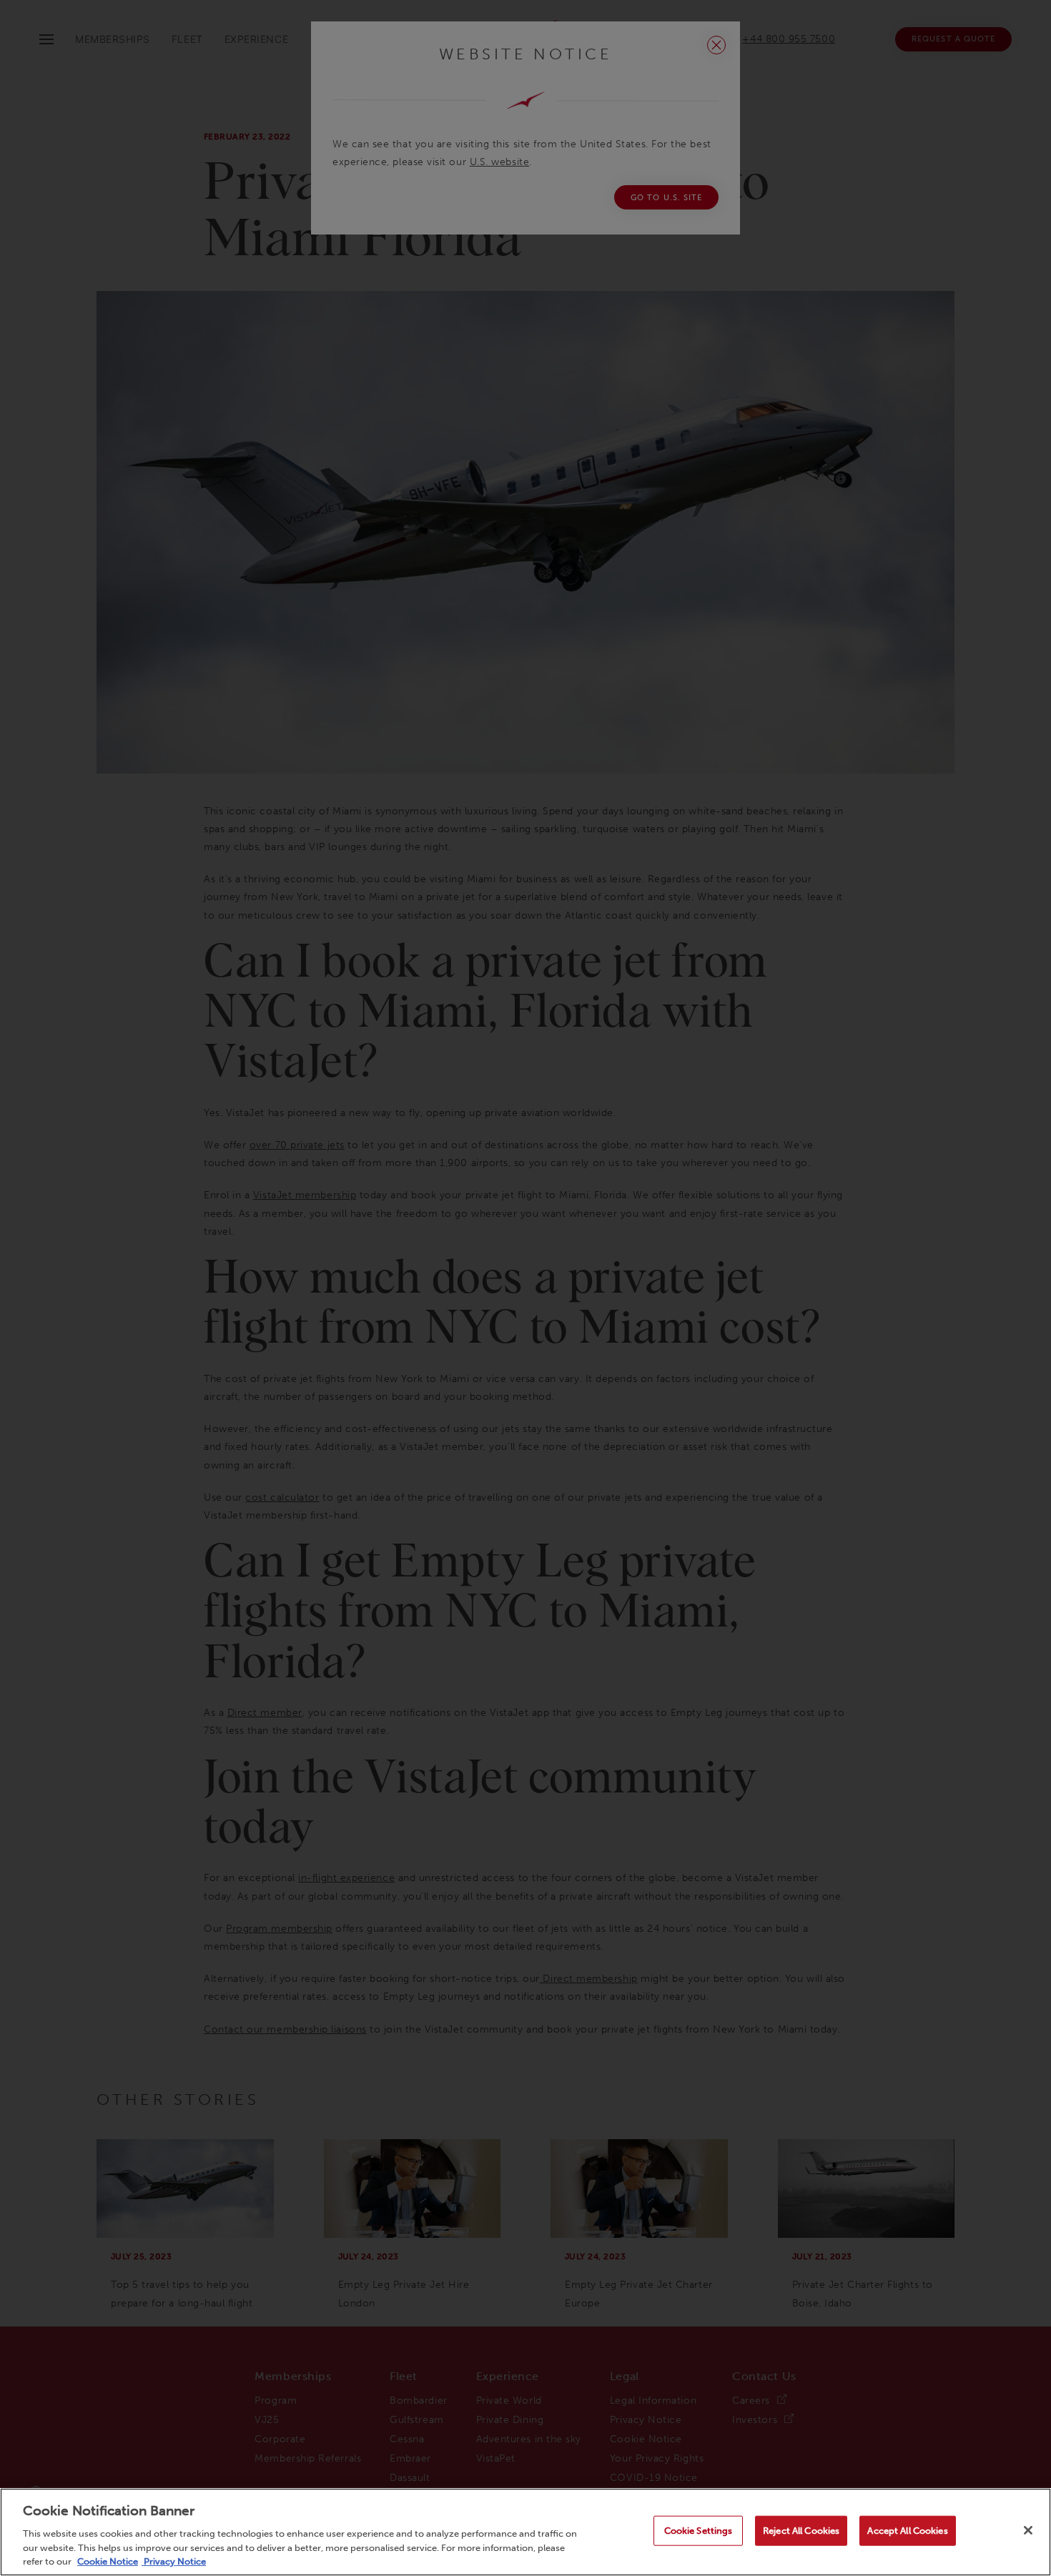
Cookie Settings (699, 2531)
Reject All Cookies (801, 2531)
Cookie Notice (108, 2561)
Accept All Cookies (907, 2531)
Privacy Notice (174, 2561)
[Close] (1028, 2530)
